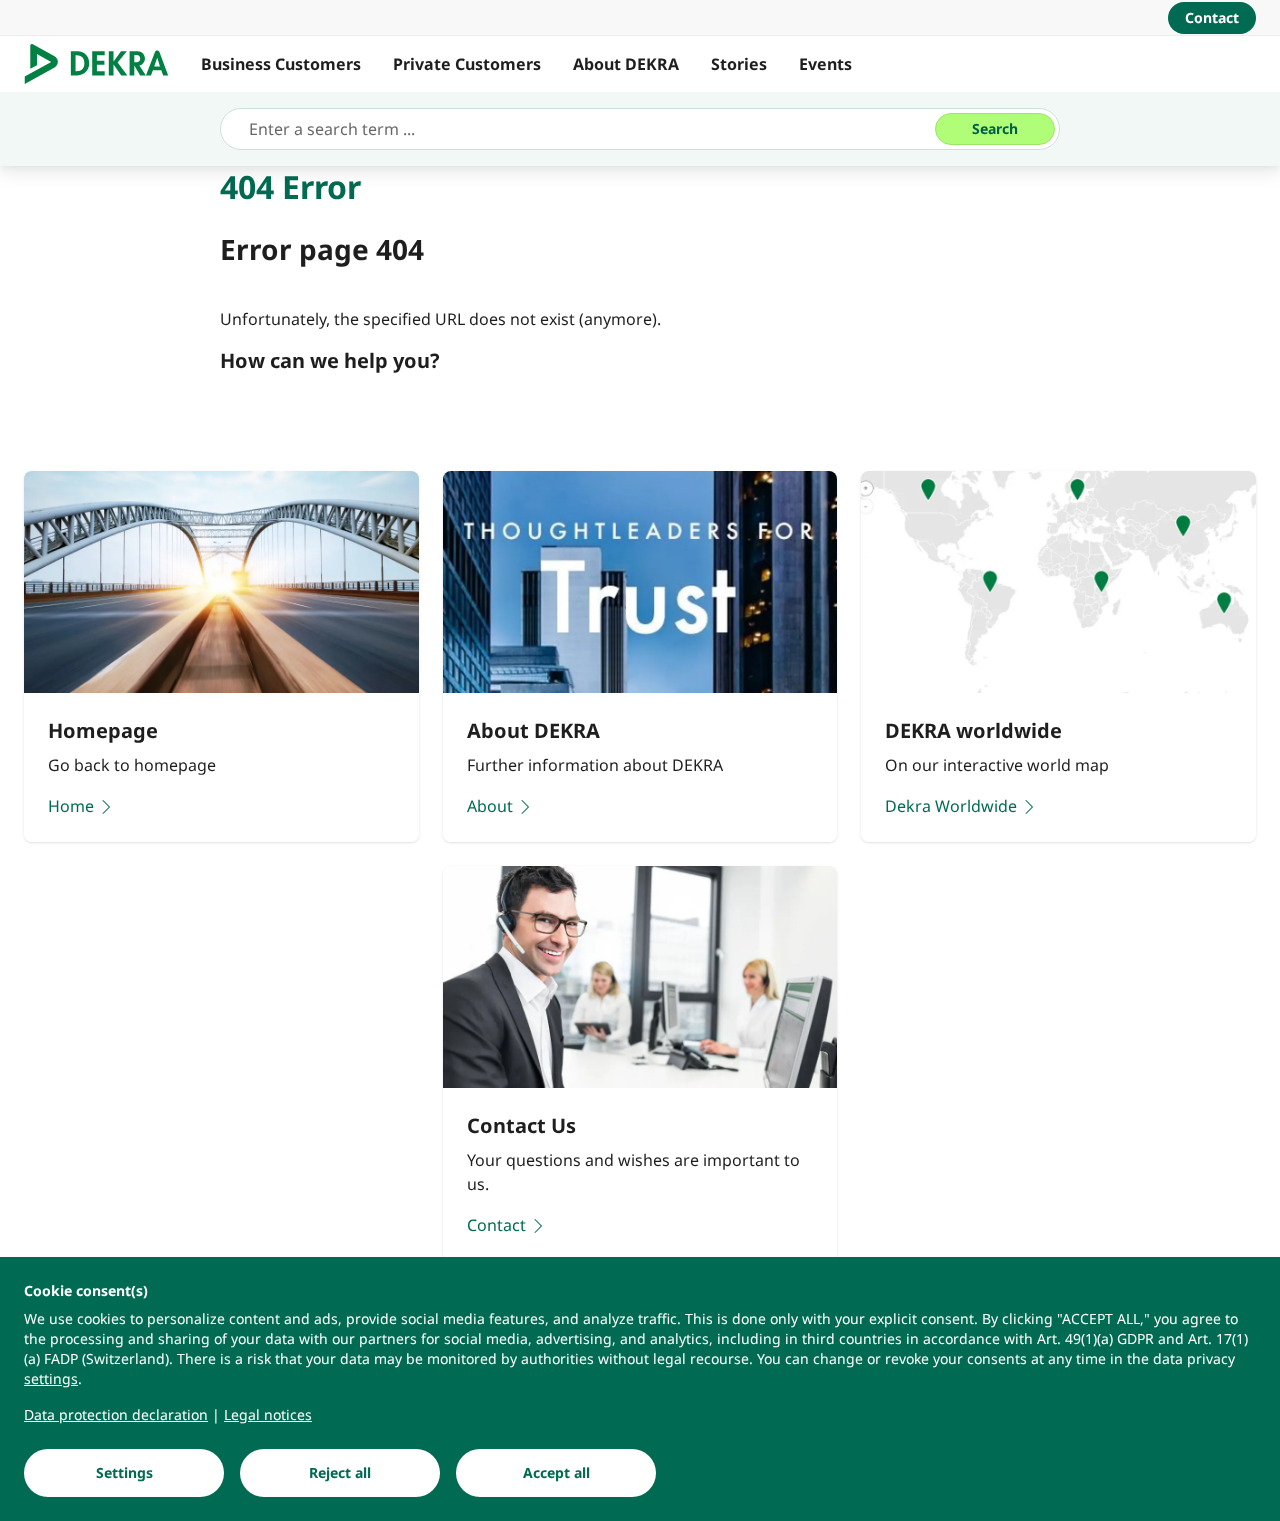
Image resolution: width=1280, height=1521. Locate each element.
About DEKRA (626, 64)
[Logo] (104, 64)
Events (825, 64)
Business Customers (281, 64)
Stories (739, 64)
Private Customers (467, 64)
